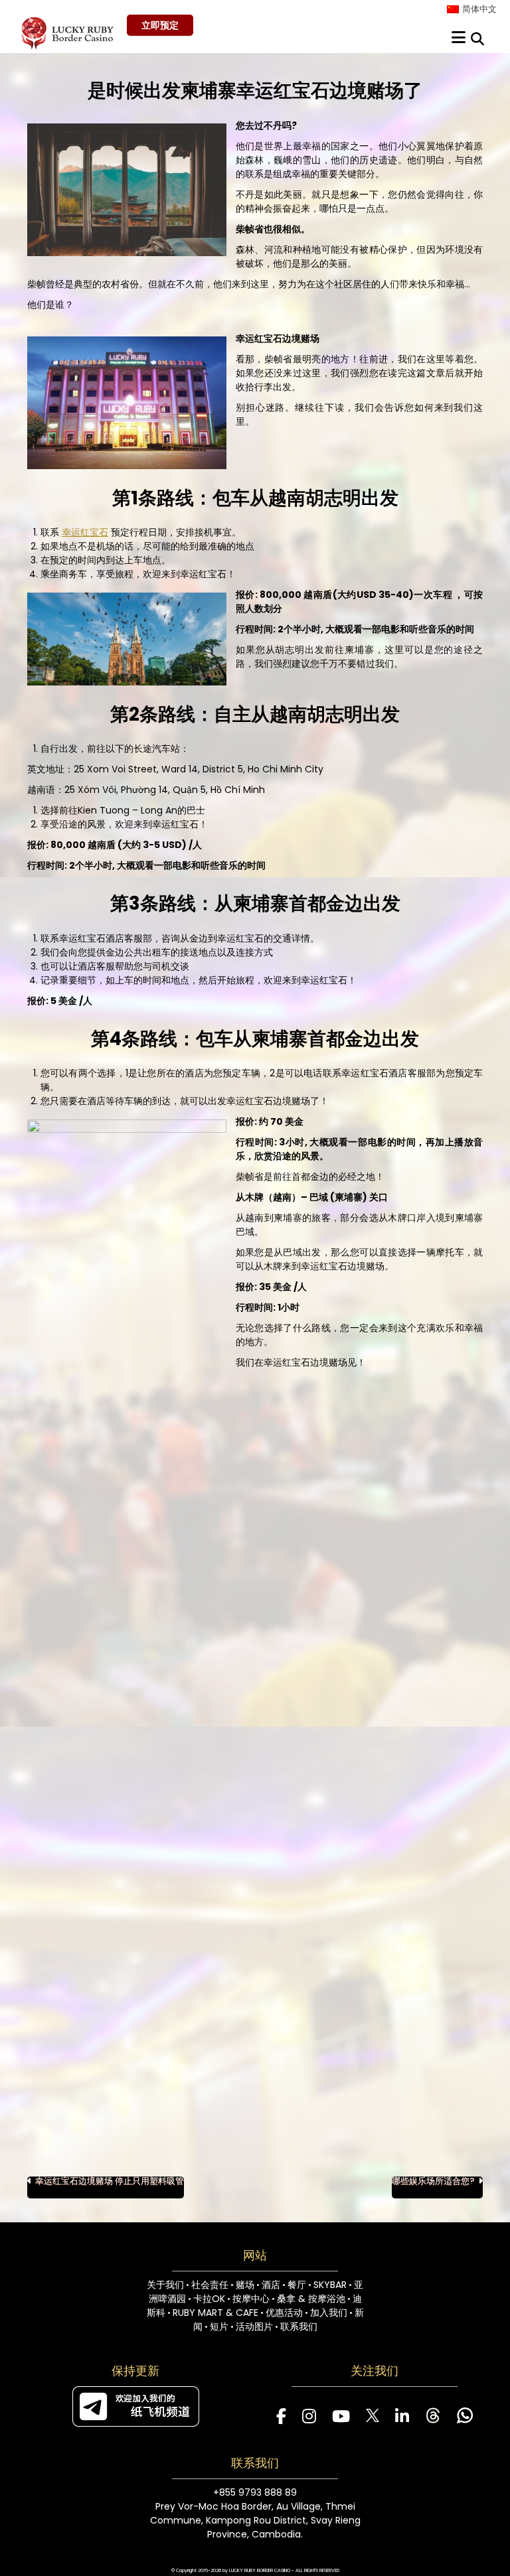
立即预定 (160, 25)
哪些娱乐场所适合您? (433, 2182)
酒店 (271, 2285)
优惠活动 (284, 2313)
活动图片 (254, 2326)
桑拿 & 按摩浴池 (311, 2299)
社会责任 (210, 2285)
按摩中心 (251, 2299)
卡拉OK (209, 2299)
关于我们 (165, 2285)
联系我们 (299, 2326)
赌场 (245, 2285)
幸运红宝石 (85, 532)
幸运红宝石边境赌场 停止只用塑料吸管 (110, 2182)
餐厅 (297, 2285)
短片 (219, 2326)
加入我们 (329, 2313)
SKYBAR (330, 2285)
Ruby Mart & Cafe (215, 2313)
